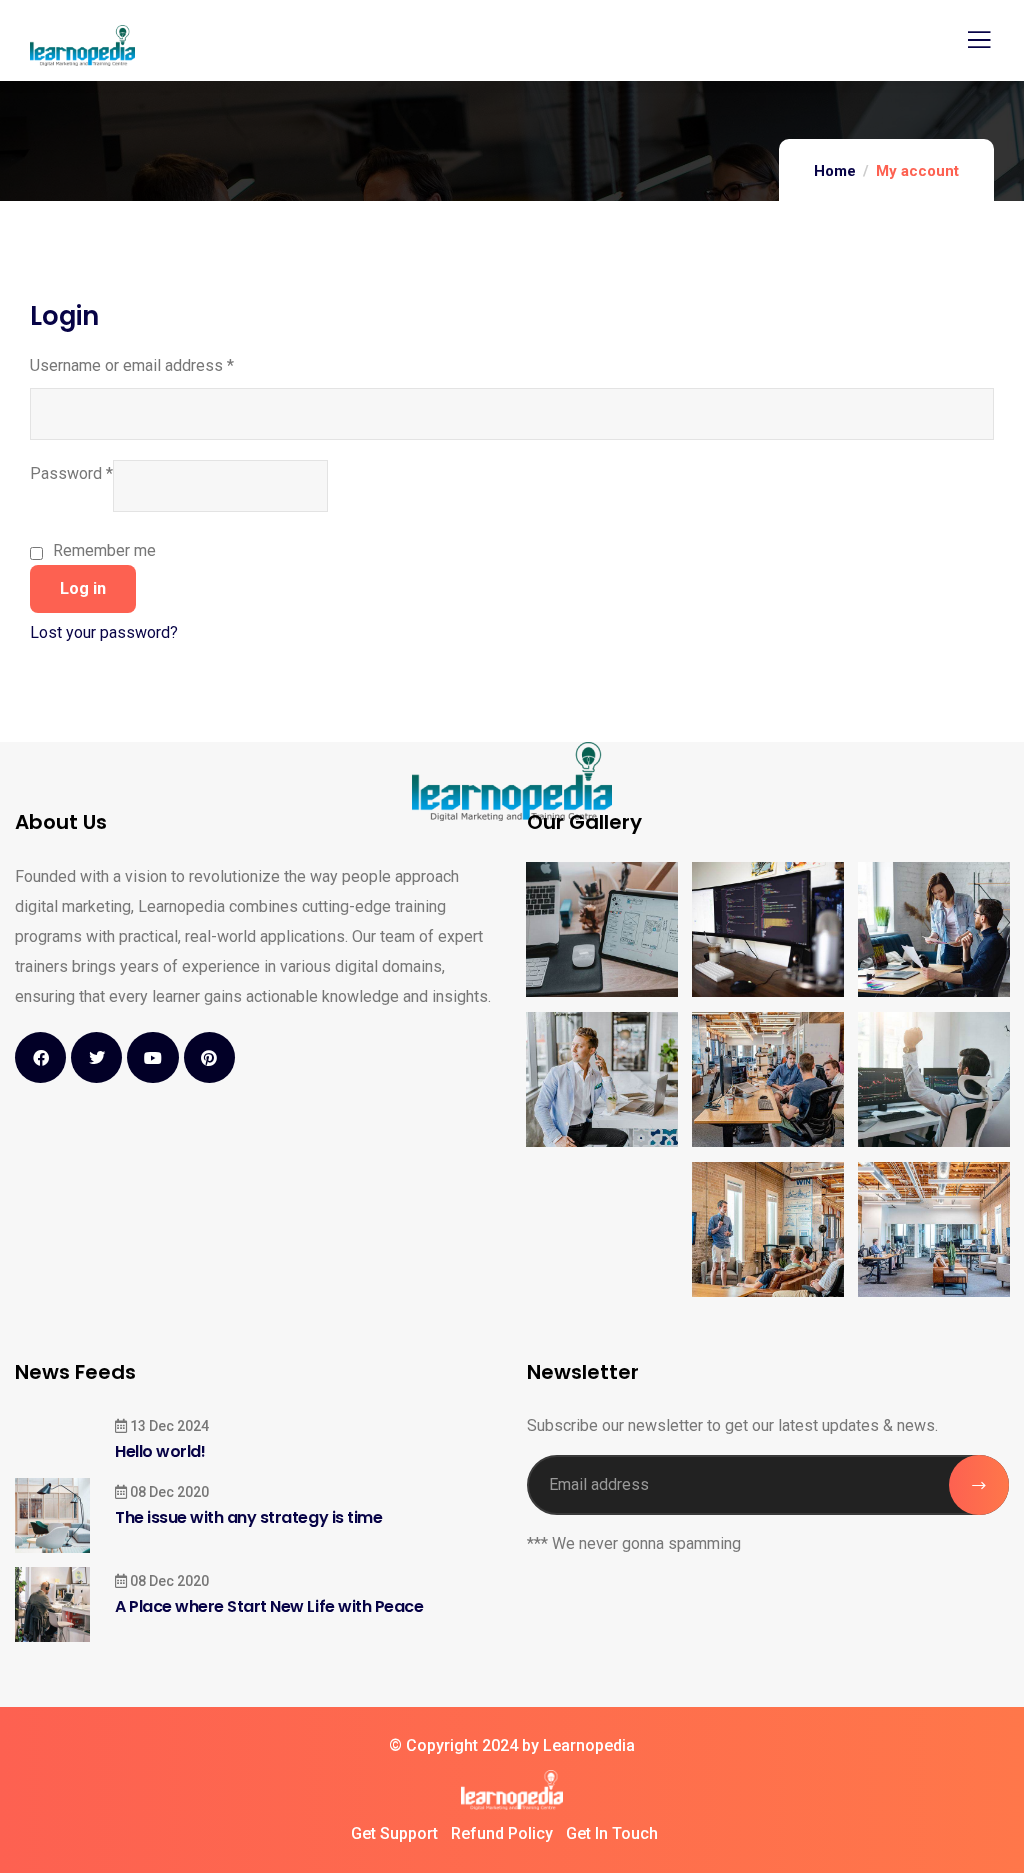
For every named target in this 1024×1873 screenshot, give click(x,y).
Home (835, 171)
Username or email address (132, 363)
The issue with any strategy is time (248, 1517)
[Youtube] (152, 1057)
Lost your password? (104, 632)
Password (71, 471)
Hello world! (160, 1451)
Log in (83, 588)
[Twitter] (96, 1057)
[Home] (512, 1790)
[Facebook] (40, 1057)
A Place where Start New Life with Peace (269, 1606)
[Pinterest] (209, 1057)
